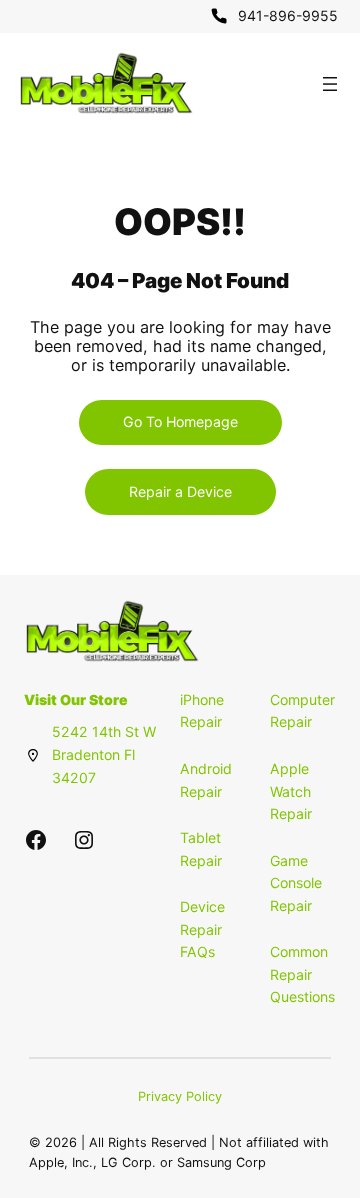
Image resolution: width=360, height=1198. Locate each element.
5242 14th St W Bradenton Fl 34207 (104, 754)
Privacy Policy (180, 1096)
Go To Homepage (180, 421)
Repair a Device (180, 491)
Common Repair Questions (302, 974)
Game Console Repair (296, 883)
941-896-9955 (288, 15)
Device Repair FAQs (202, 929)
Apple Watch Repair (291, 791)
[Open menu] (330, 84)
